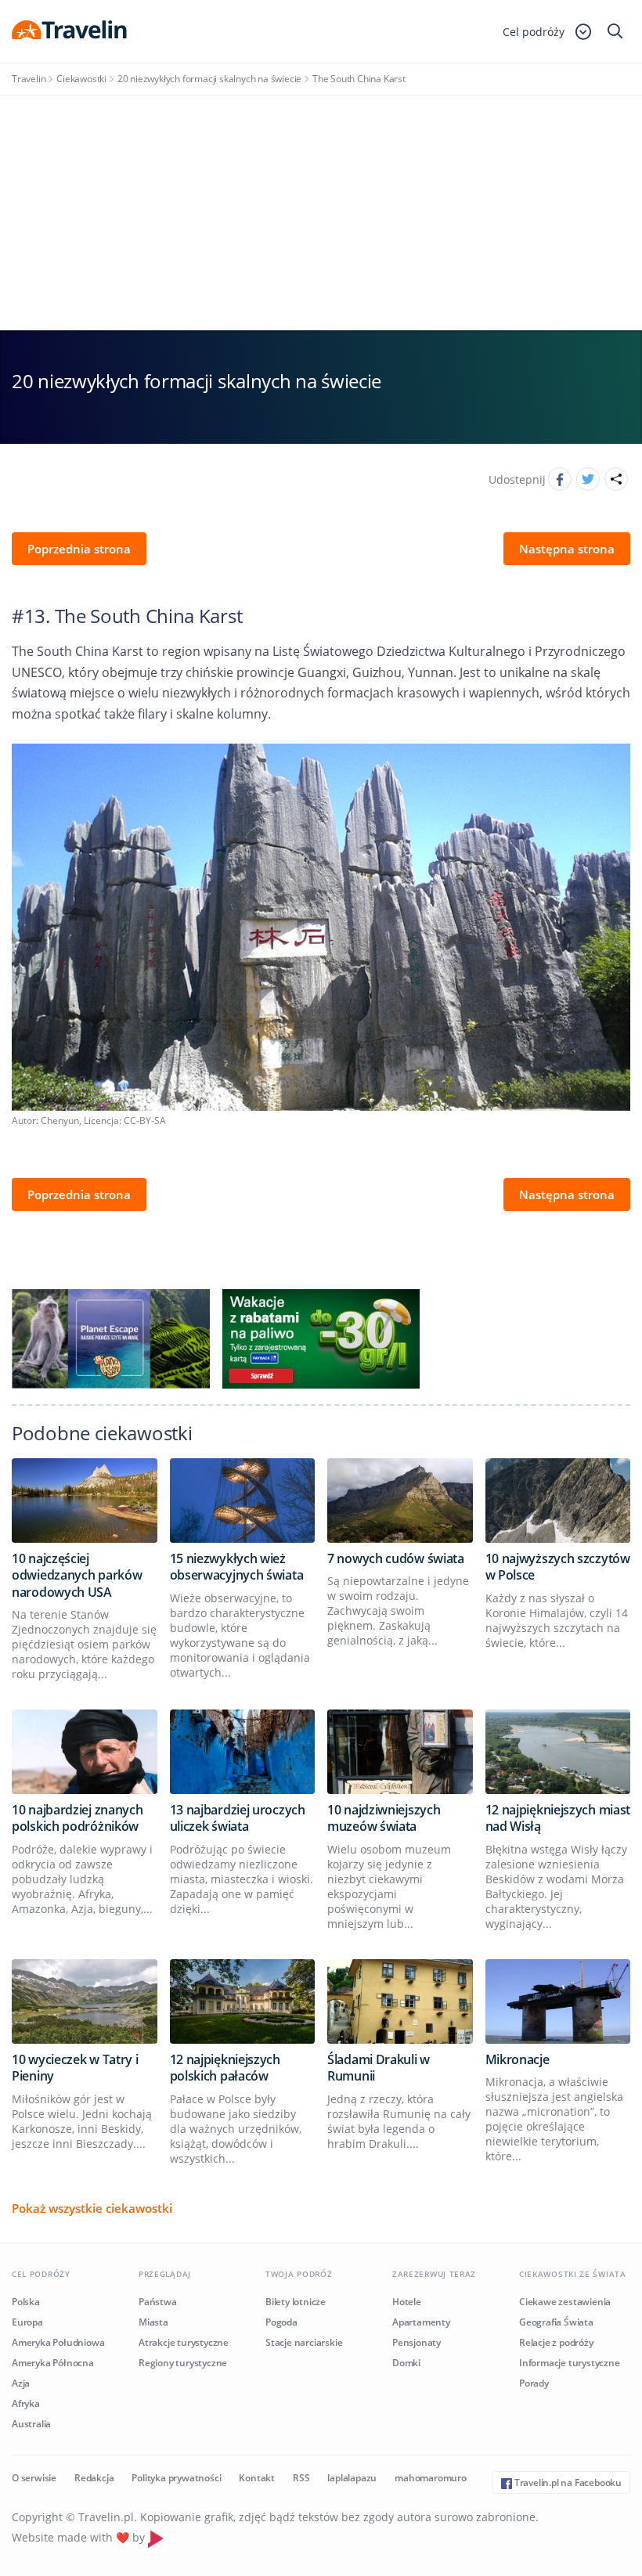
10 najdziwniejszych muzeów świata (384, 1818)
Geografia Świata (556, 2322)
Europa (27, 2322)
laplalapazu (352, 2478)
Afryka (26, 2403)
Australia (31, 2424)
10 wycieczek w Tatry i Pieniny (75, 2068)
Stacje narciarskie (304, 2342)
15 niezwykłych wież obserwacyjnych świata (237, 1567)
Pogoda (281, 2322)
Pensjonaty (417, 2342)
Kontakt (257, 2478)
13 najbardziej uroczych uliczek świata (238, 1818)
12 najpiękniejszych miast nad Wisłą (558, 1818)
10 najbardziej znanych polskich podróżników (77, 1818)
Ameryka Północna (53, 2363)
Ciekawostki (81, 79)
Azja (21, 2383)
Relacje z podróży (556, 2342)
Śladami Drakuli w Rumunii (379, 2068)
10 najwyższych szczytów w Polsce (558, 1567)
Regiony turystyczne (183, 2363)
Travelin (29, 79)
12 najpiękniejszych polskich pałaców (225, 2068)
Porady (534, 2383)
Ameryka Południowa (58, 2342)
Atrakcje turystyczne (184, 2342)
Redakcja (94, 2478)
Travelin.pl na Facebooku (567, 2482)
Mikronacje (518, 2059)
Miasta (153, 2322)
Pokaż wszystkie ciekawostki (92, 2208)
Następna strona (567, 549)
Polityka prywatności (176, 2478)
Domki (406, 2363)
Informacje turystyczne (570, 2363)
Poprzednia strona (79, 549)
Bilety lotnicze (296, 2302)
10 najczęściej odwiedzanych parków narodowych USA (77, 1575)
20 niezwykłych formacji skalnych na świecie (209, 79)
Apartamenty (421, 2322)
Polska (26, 2302)
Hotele (407, 2302)
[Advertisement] (321, 213)
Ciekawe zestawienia (565, 2302)
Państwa (158, 2302)
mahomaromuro (431, 2478)
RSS (301, 2478)
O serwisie (34, 2478)
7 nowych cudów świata (396, 1558)
